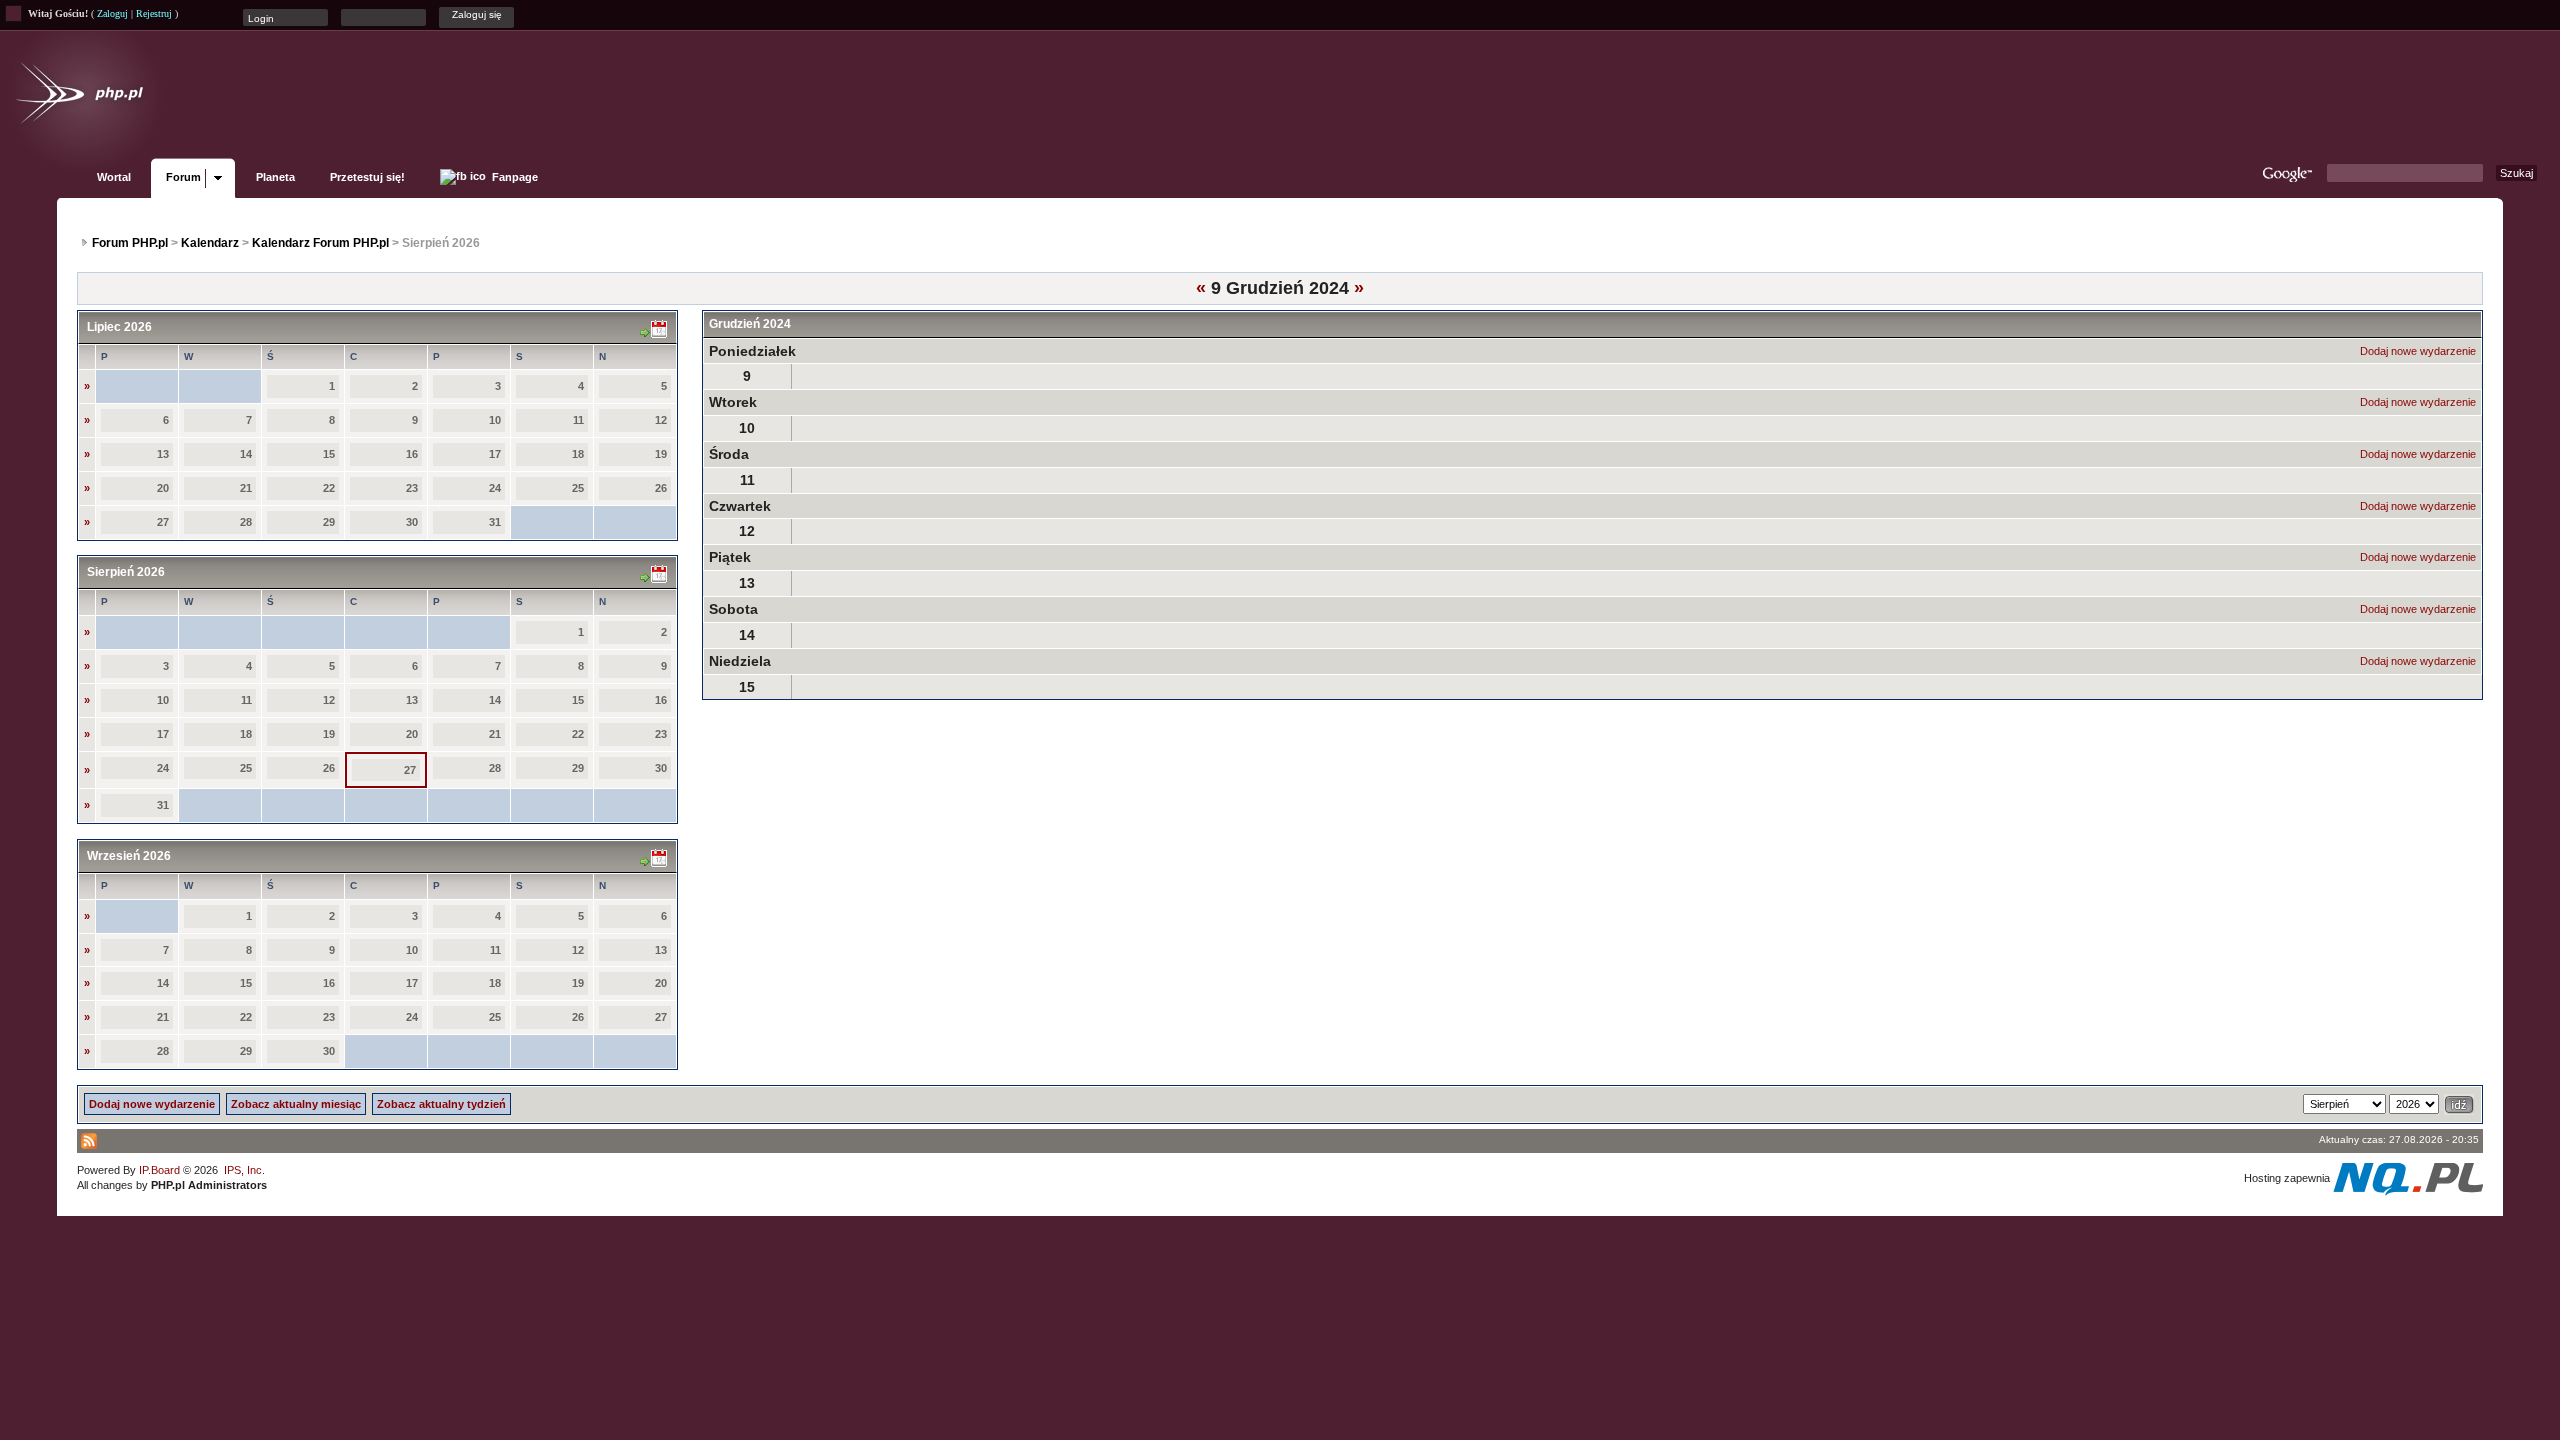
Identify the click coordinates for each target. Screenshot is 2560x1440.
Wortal (114, 177)
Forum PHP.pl (130, 243)
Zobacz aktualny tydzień (441, 1104)
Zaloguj (112, 13)
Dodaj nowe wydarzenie (2418, 351)
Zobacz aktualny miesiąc (296, 1104)
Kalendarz (210, 243)
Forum (183, 177)
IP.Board (159, 1170)
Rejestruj (154, 13)
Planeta (275, 177)
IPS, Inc (243, 1170)
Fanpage (513, 177)
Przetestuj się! (367, 177)
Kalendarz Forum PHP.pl (320, 243)
